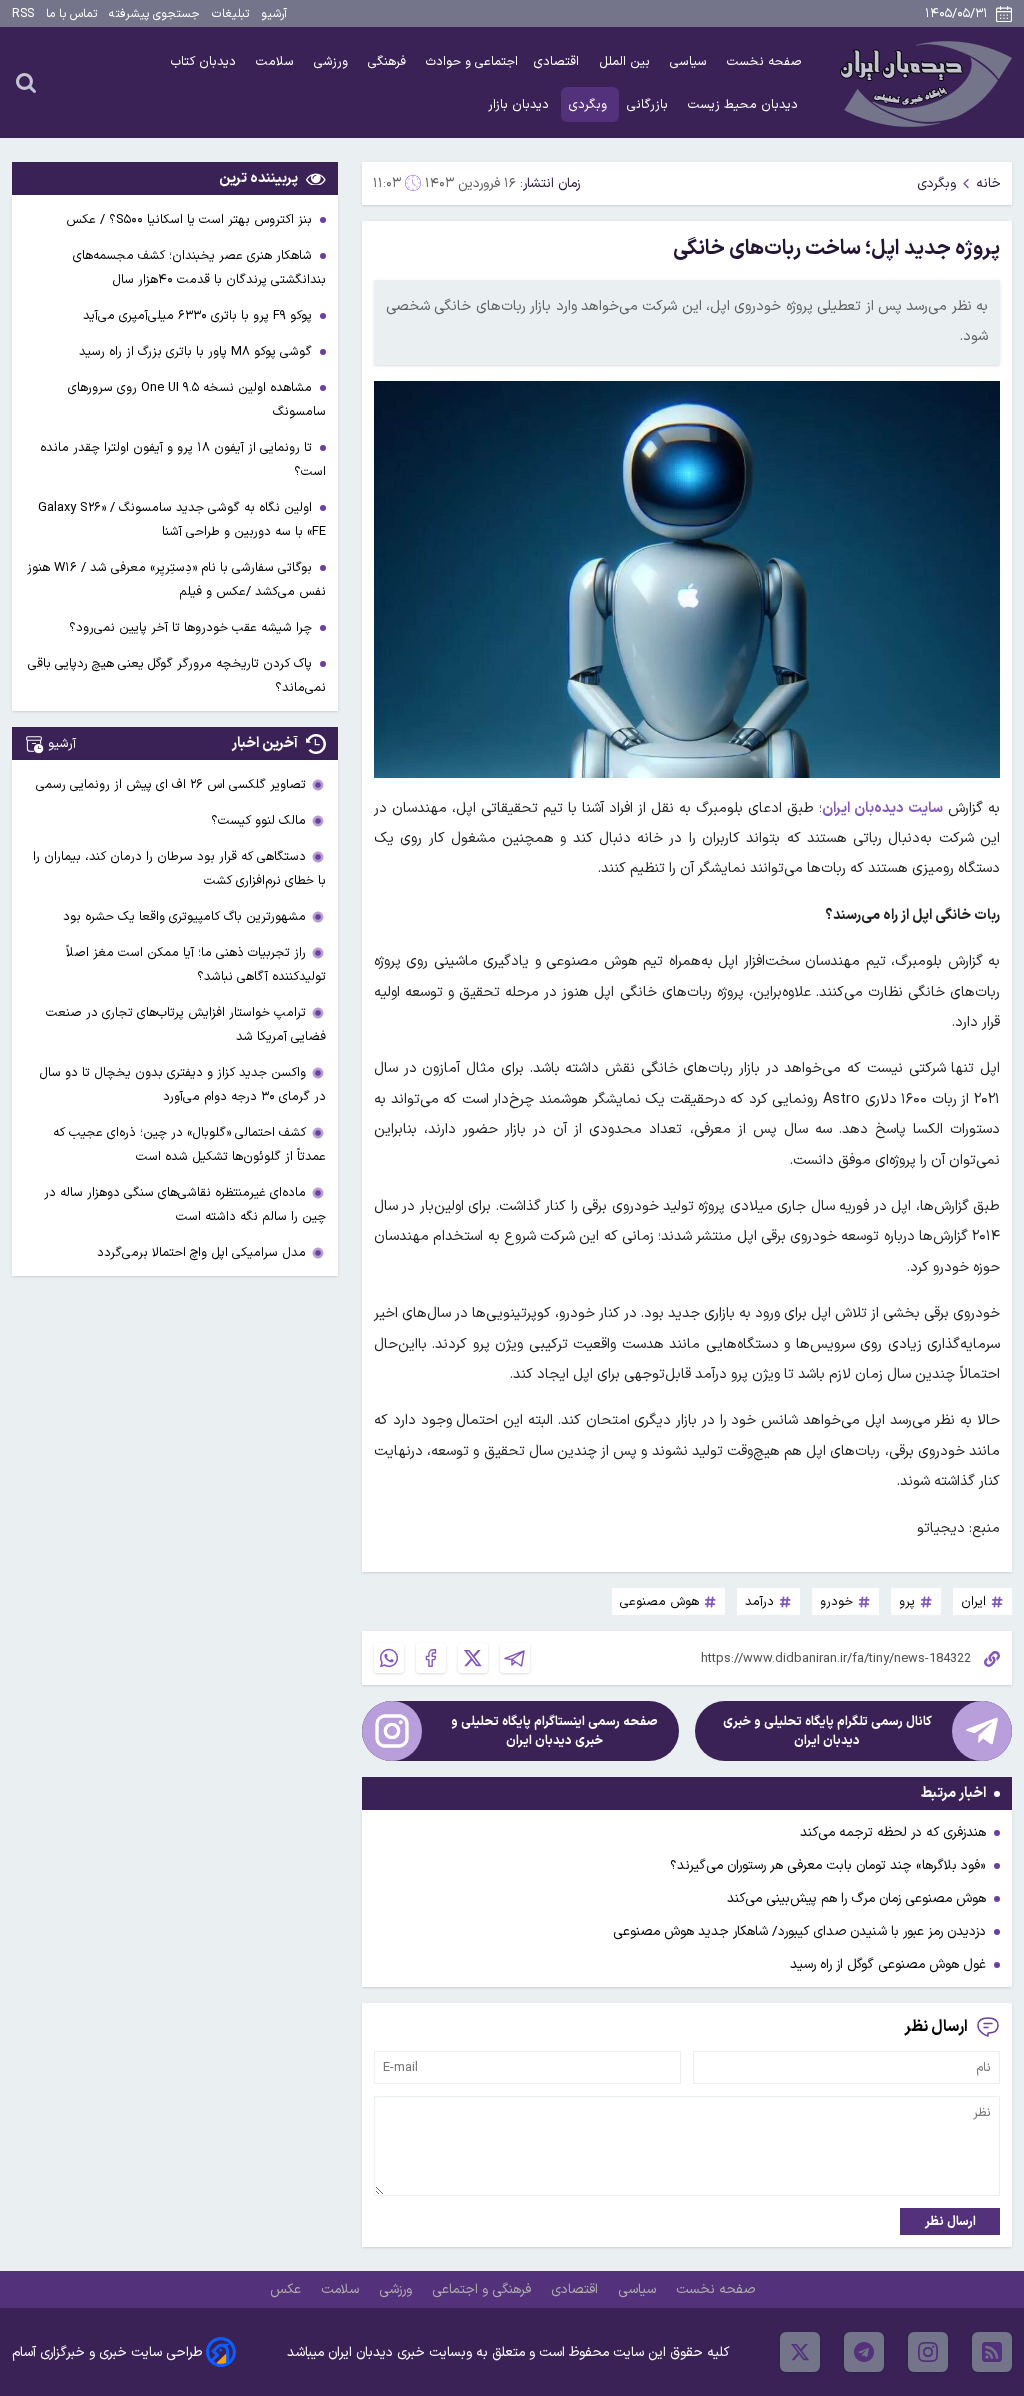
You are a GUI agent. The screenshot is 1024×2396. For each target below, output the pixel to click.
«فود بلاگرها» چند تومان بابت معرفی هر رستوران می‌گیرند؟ (828, 1865)
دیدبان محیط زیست (745, 104)
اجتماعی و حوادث (472, 61)
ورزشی (333, 61)
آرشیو (274, 14)
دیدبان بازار (520, 104)
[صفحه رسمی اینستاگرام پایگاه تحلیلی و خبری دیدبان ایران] (392, 1731)
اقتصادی (558, 61)
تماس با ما (71, 14)
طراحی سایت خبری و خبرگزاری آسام (107, 2352)
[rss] (992, 2352)
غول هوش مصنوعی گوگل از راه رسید (888, 1964)
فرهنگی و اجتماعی (483, 2289)
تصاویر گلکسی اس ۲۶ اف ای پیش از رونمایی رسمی (171, 784)
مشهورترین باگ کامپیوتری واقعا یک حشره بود (184, 916)
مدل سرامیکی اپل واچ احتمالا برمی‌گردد (201, 1252)
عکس (287, 2289)
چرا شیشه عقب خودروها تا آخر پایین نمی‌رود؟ (192, 627)
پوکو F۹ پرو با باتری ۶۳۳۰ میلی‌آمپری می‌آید (199, 315)
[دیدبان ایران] (923, 82)
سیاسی (690, 61)
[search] (26, 82)
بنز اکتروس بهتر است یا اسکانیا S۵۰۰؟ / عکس (191, 219)
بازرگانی (649, 104)
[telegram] (864, 2352)
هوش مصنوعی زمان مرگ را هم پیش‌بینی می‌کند (856, 1898)
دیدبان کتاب (205, 61)
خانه (988, 183)
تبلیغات (230, 14)
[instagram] (928, 2352)
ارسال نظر (950, 2221)
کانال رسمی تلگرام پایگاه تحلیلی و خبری (827, 1731)
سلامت (277, 61)
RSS (23, 14)
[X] (473, 1658)
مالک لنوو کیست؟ (258, 820)
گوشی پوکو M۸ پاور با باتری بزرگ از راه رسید (197, 351)
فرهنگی (389, 61)
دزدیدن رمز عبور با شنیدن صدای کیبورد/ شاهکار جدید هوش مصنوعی (799, 1931)
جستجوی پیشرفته (154, 14)
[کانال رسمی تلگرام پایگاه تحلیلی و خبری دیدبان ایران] (982, 1731)
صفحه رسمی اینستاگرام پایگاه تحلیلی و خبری (554, 1731)
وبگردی (590, 104)
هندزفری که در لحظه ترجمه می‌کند (893, 1832)
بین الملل (626, 61)
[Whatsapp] (389, 1658)
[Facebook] (431, 1658)
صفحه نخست (764, 61)
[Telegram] (515, 1658)
